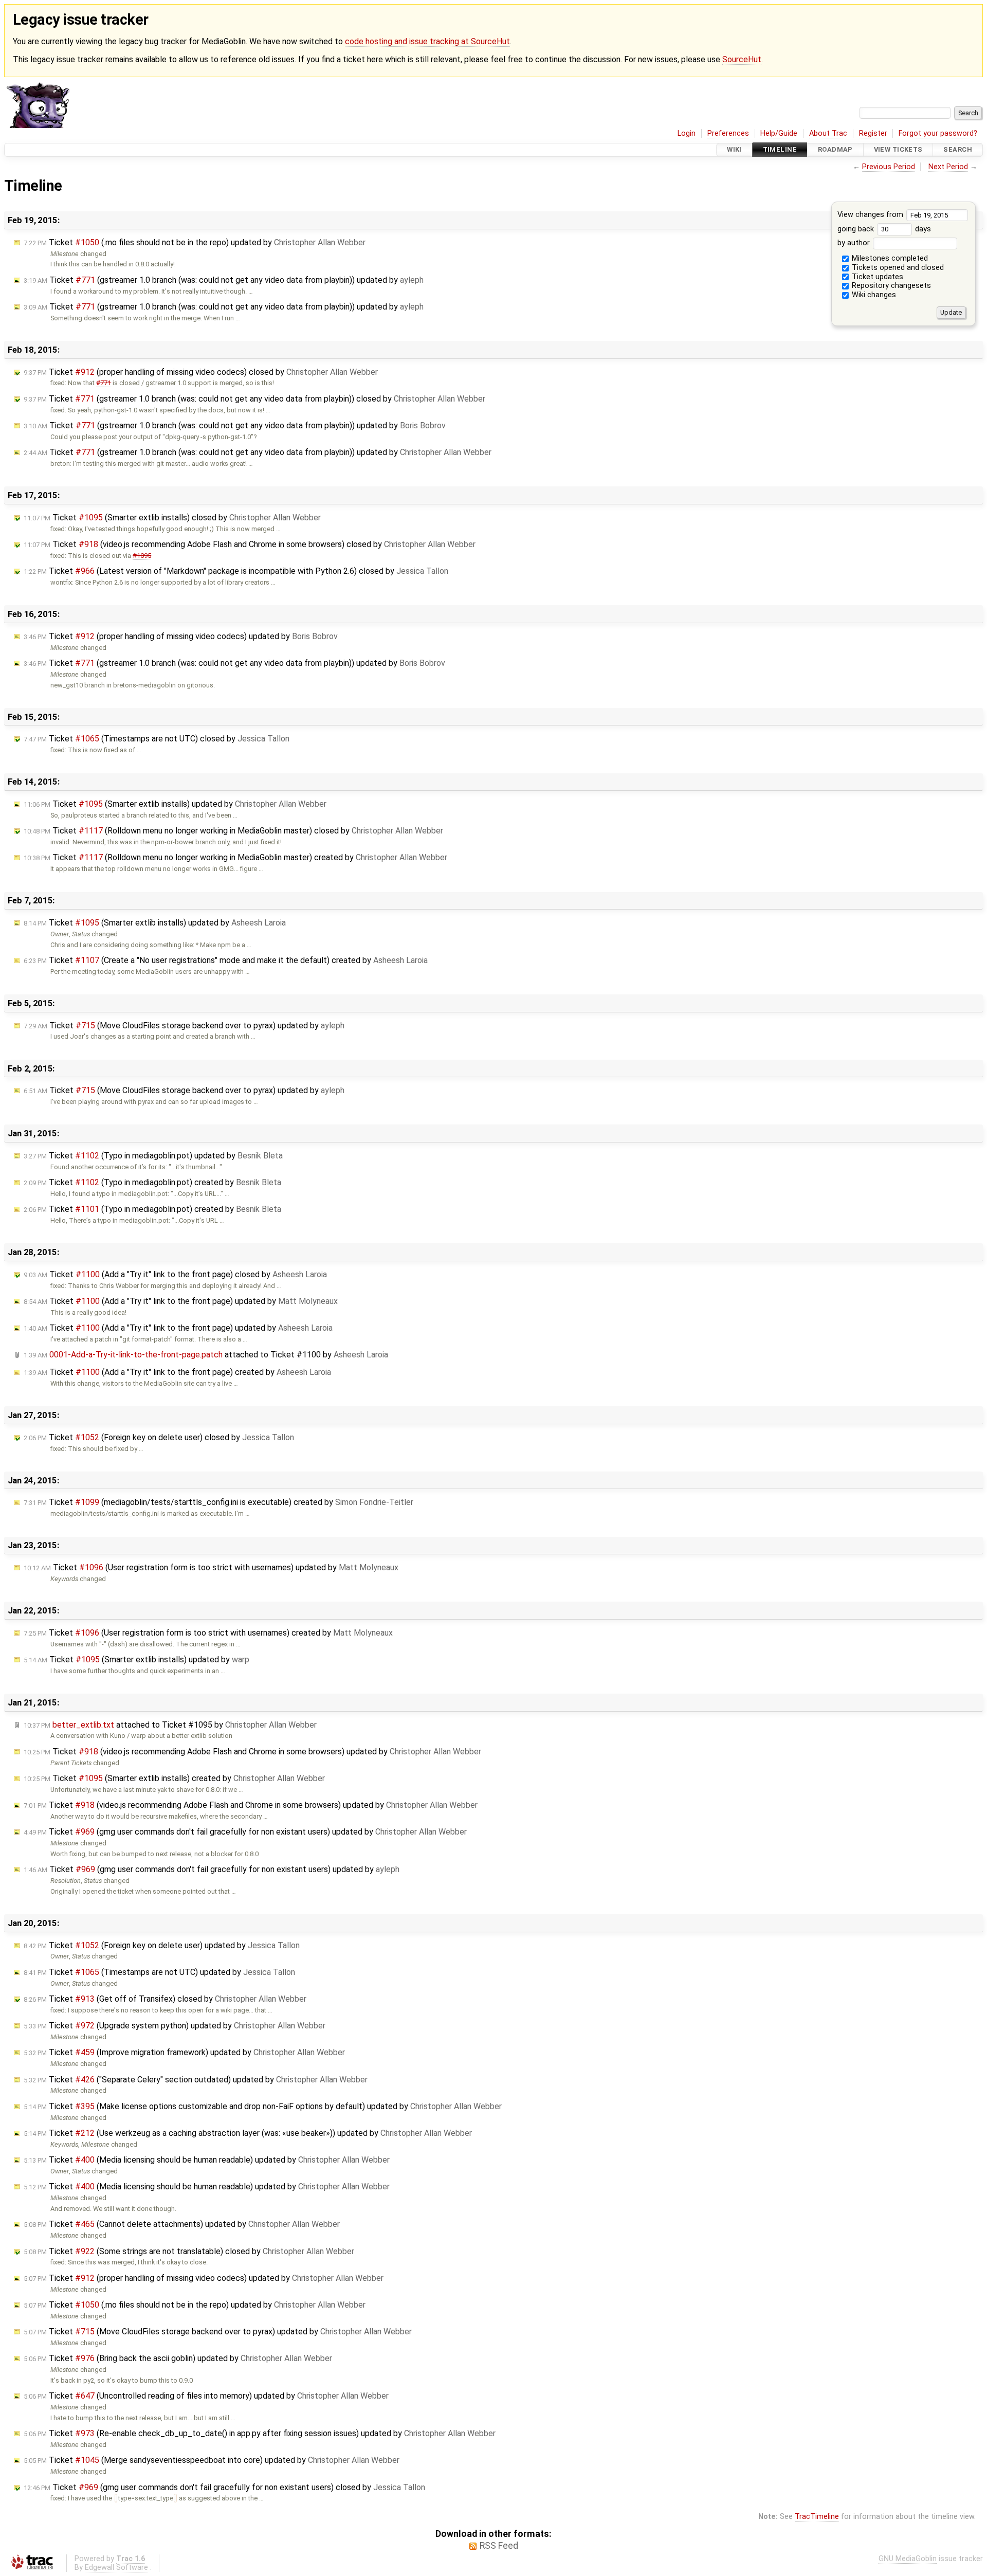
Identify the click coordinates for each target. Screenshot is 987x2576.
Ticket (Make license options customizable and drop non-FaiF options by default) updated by (263, 2106)
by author (855, 243)
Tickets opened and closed (897, 268)
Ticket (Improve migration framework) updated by (184, 2052)
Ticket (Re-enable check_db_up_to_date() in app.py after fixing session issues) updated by (260, 2433)
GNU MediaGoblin (908, 2559)
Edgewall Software (116, 2568)
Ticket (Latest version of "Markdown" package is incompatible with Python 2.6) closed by (236, 571)
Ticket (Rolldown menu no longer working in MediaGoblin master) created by (235, 857)
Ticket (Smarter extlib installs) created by (174, 1778)
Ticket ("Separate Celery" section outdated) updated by (196, 2080)
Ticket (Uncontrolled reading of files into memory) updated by (206, 2396)
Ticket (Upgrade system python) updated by (175, 2026)
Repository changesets (890, 286)
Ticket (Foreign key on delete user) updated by (162, 1945)
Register (873, 133)
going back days (884, 229)
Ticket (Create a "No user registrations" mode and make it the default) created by (226, 960)
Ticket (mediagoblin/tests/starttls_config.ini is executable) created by (218, 1502)
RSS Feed (499, 2546)
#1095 (142, 556)
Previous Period (889, 167)
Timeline (780, 150)
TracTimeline (817, 2517)
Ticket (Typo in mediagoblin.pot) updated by (153, 1156)
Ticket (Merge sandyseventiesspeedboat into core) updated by (212, 2460)
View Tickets (898, 150)
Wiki (734, 150)
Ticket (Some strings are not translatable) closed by (189, 2251)
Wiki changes (873, 295)
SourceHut (742, 59)
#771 (104, 383)
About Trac (828, 133)
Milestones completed (889, 258)
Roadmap (835, 150)
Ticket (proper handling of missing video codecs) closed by (201, 372)
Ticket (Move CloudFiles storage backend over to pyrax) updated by (184, 1026)
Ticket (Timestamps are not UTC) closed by (157, 739)
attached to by (206, 1355)
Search (958, 150)
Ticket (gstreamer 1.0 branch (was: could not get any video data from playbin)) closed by (254, 399)
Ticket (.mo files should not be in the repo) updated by (195, 242)
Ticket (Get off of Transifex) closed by (165, 1999)
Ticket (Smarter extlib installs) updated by (175, 804)
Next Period (948, 167)
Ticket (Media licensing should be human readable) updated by (207, 2160)
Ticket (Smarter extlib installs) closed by (172, 518)
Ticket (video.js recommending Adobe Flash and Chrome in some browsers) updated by (252, 1752)
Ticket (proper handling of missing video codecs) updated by (181, 636)
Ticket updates (876, 277)
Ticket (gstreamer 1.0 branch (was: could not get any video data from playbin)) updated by (224, 280)
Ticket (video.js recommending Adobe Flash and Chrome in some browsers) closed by (250, 544)
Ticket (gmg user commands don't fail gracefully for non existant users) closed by (224, 2487)
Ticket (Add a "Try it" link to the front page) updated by (181, 1301)
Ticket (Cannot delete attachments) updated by (182, 2224)
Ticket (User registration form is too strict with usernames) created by (208, 1633)
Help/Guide (779, 133)
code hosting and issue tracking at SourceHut (427, 41)
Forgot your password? (938, 133)
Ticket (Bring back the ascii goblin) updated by (178, 2358)
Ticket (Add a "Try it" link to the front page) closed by (175, 1274)
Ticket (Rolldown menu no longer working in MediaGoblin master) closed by (233, 831)
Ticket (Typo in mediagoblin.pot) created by (152, 1182)
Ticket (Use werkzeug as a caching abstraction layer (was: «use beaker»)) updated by (248, 2133)
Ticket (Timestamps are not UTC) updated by (159, 1972)
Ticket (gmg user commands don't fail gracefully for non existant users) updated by (245, 1832)
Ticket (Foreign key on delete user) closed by (159, 1437)
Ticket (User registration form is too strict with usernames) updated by (211, 1567)
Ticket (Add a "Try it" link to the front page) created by (177, 1372)
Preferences (728, 133)
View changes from (871, 215)
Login (687, 133)
